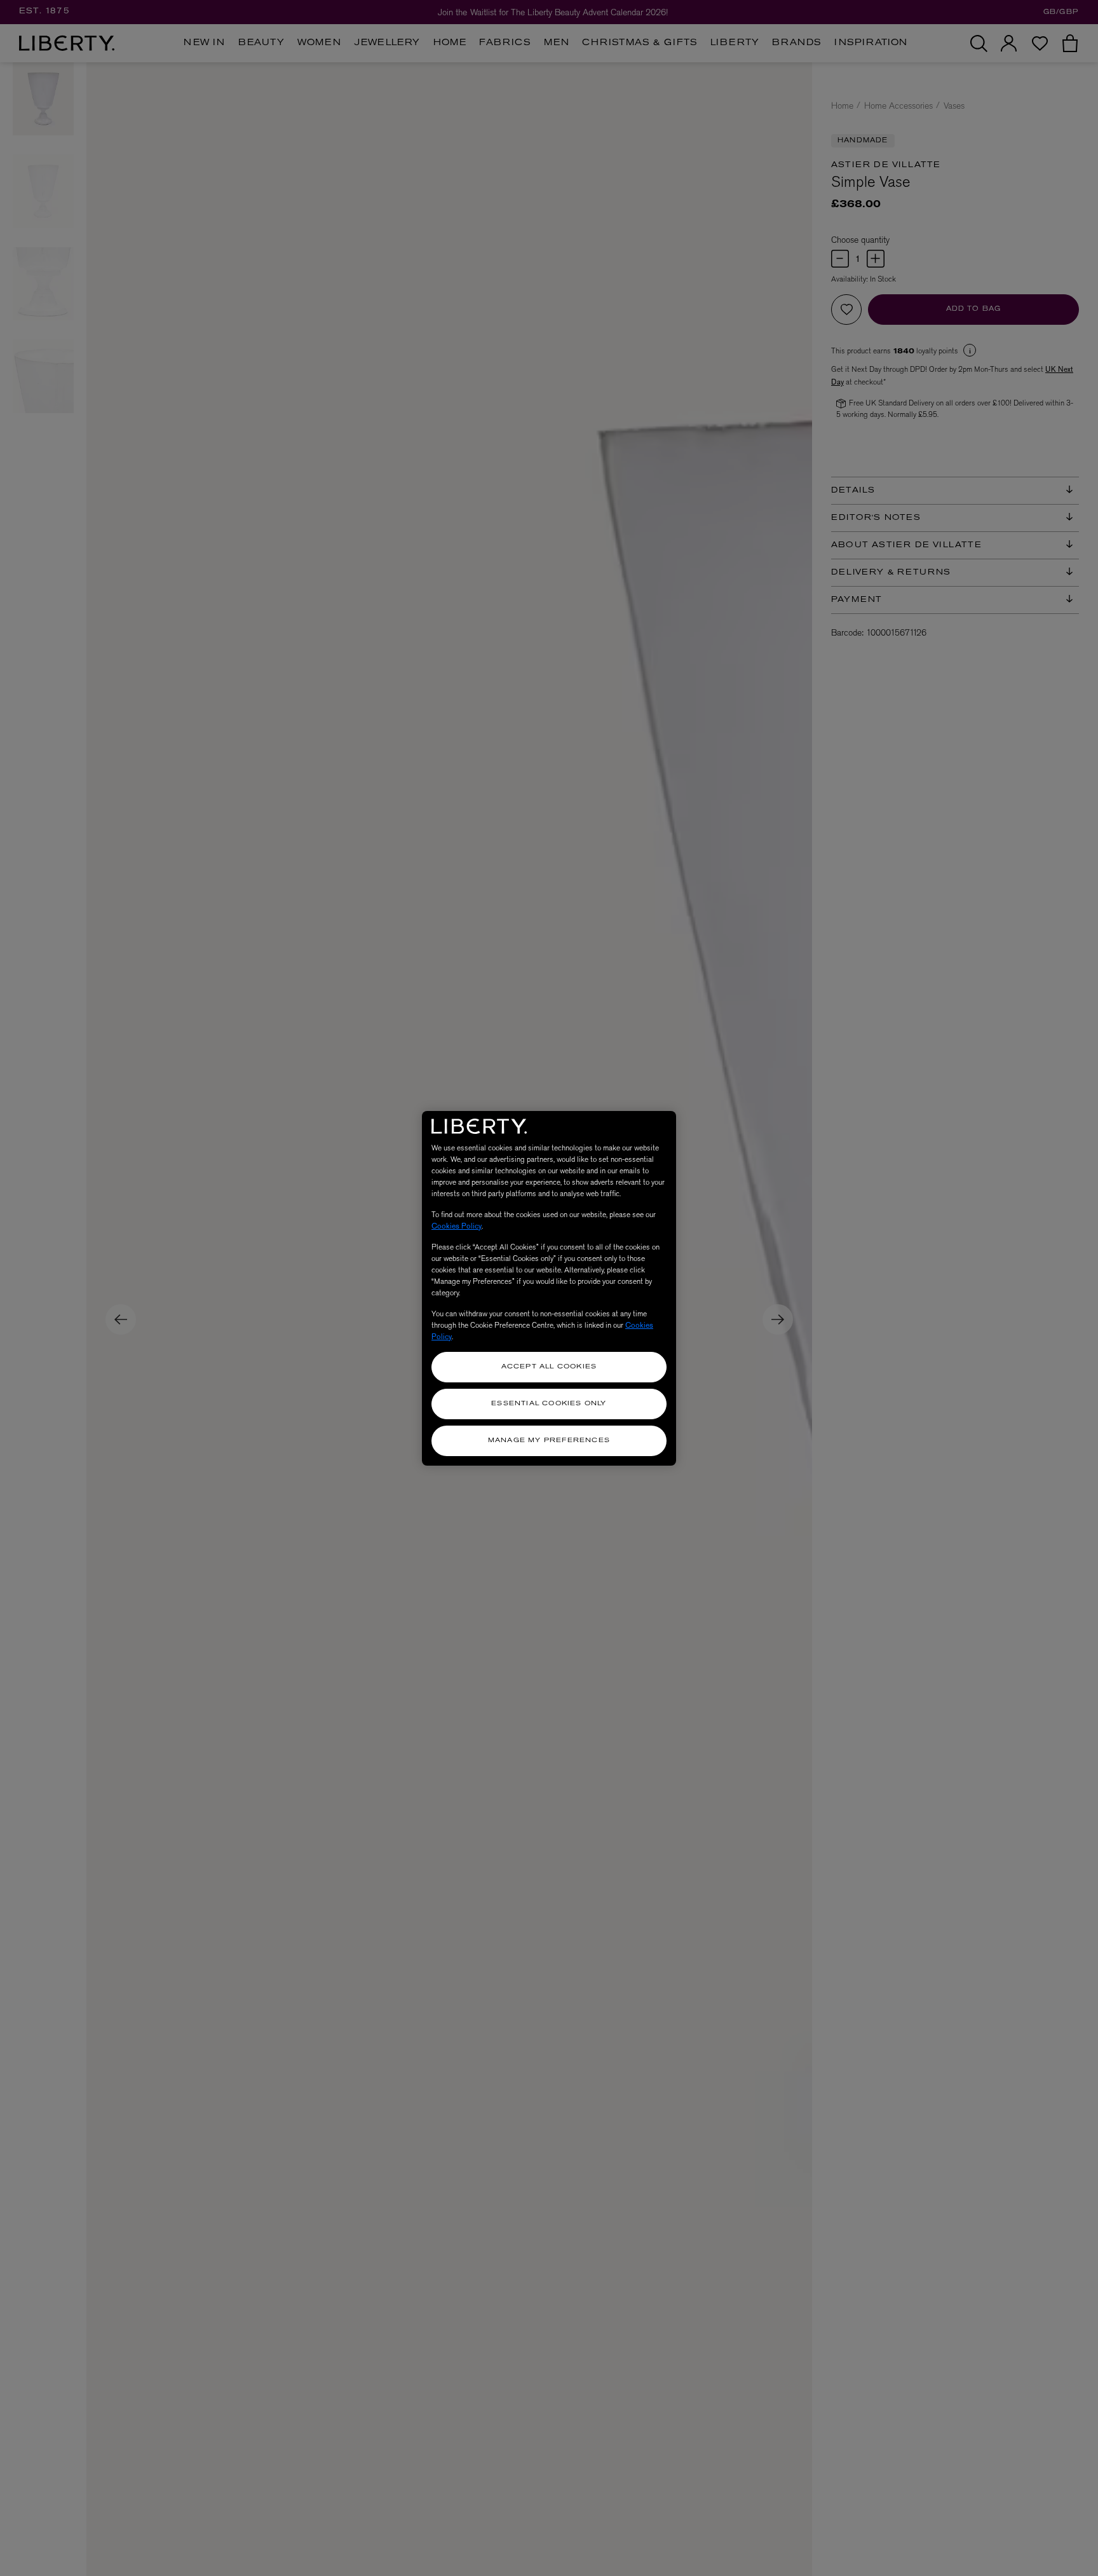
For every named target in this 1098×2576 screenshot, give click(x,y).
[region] (549, 1288)
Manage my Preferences (549, 1441)
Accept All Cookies (549, 1367)
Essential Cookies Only (549, 1404)
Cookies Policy (457, 1226)
